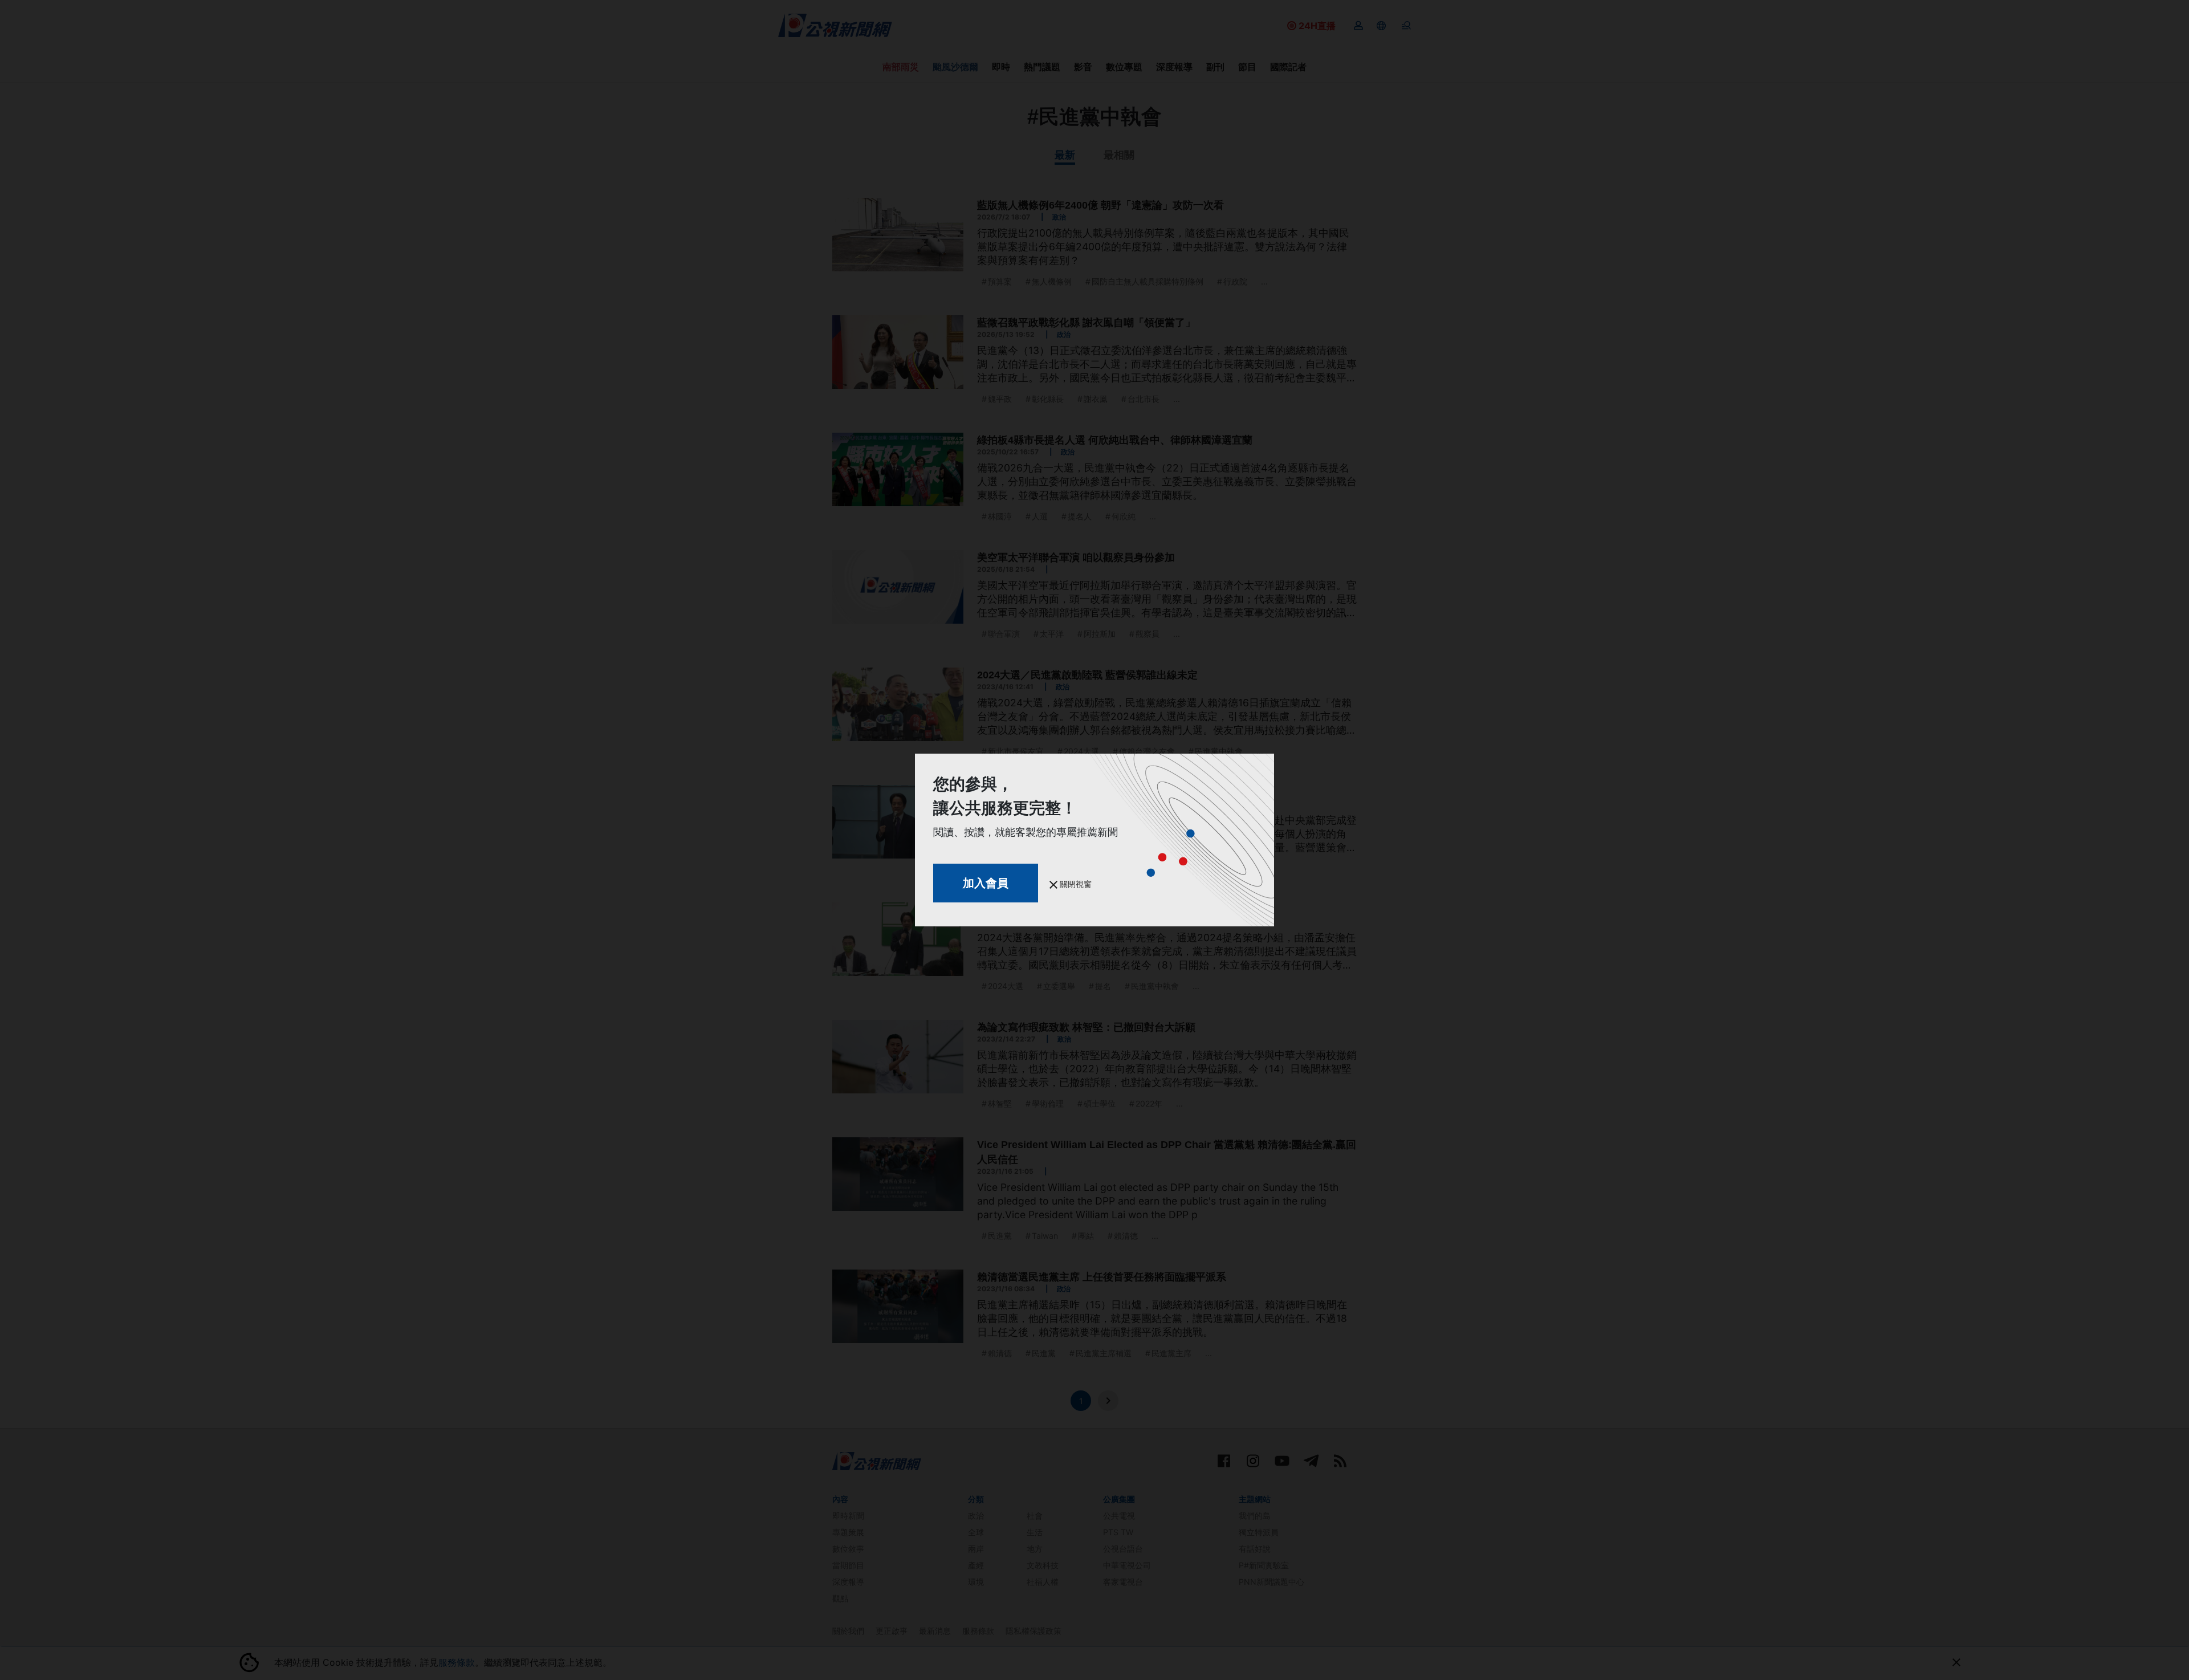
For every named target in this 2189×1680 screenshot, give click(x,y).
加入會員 (986, 883)
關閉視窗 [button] (1075, 884)
